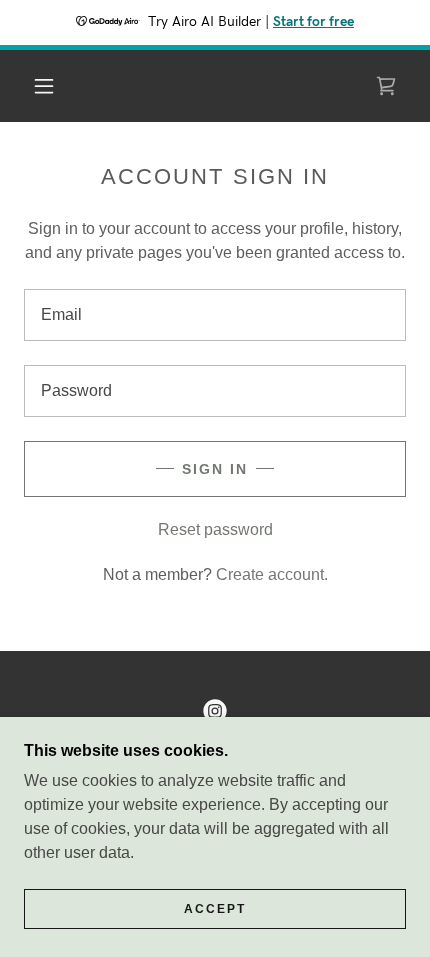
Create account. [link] (272, 574)
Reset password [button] (215, 529)
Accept (215, 909)
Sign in (215, 469)
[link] (386, 86)
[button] (44, 86)
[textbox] (215, 315)
